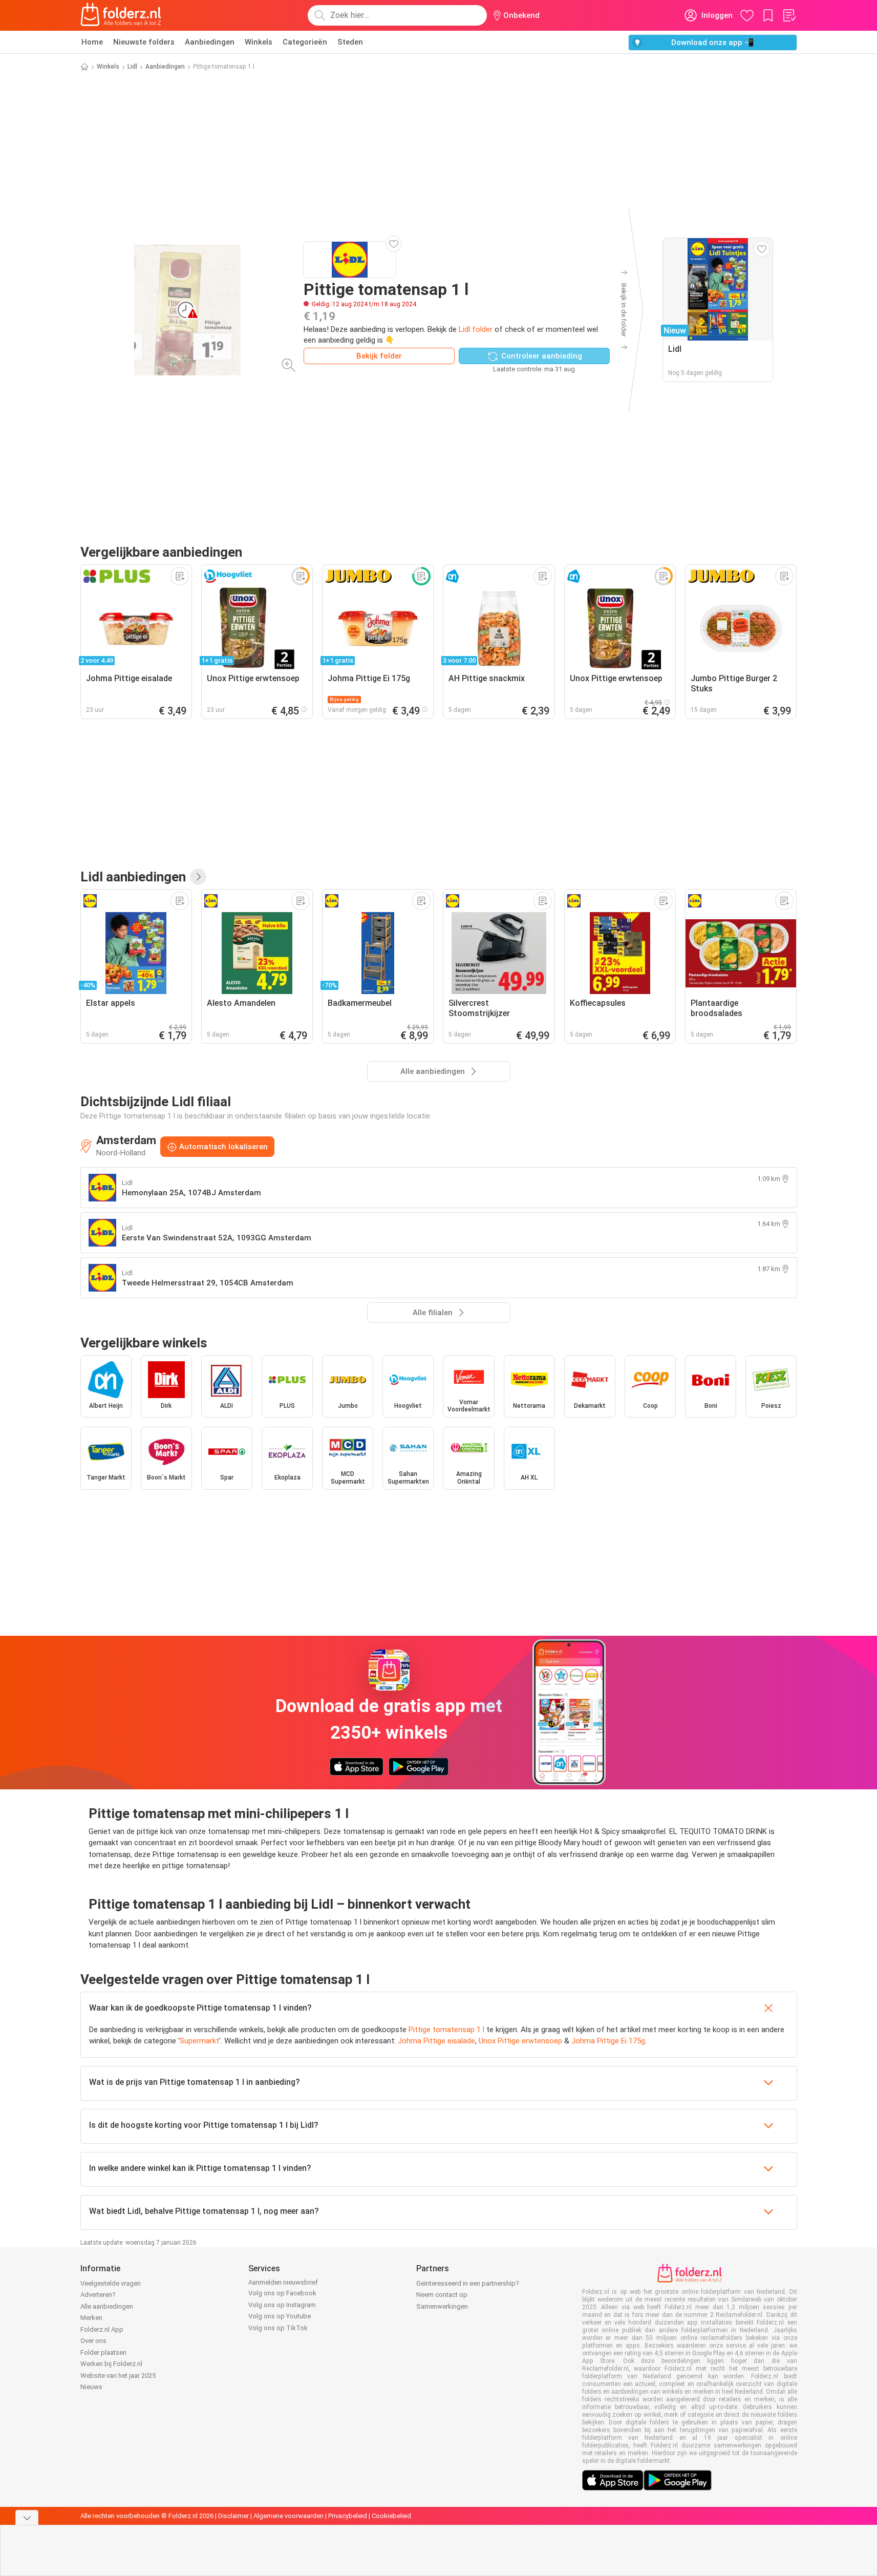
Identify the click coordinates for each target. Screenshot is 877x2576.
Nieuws (91, 2387)
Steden (350, 42)
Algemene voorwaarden (288, 2516)
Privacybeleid (348, 2516)
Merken (91, 2318)
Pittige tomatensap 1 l (446, 2030)
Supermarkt (199, 2041)
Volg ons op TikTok (278, 2328)
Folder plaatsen (103, 2352)
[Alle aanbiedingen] (198, 877)
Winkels (259, 42)
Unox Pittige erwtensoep (520, 2041)
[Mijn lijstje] (789, 15)
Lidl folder (476, 329)
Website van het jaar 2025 (118, 2376)
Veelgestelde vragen (111, 2283)
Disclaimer (233, 2516)
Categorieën (305, 42)
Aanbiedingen (210, 42)
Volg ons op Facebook (282, 2293)
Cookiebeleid (391, 2516)
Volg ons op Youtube (280, 2316)
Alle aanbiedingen (107, 2306)
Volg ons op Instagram (282, 2305)
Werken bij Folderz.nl (111, 2364)
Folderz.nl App (102, 2329)
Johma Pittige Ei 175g (608, 2041)
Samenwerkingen (442, 2306)
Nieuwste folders (144, 42)
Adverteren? (98, 2295)
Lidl (132, 67)
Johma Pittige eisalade (436, 2041)
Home (92, 42)
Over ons (93, 2341)
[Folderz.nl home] (121, 15)
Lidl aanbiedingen (133, 877)
